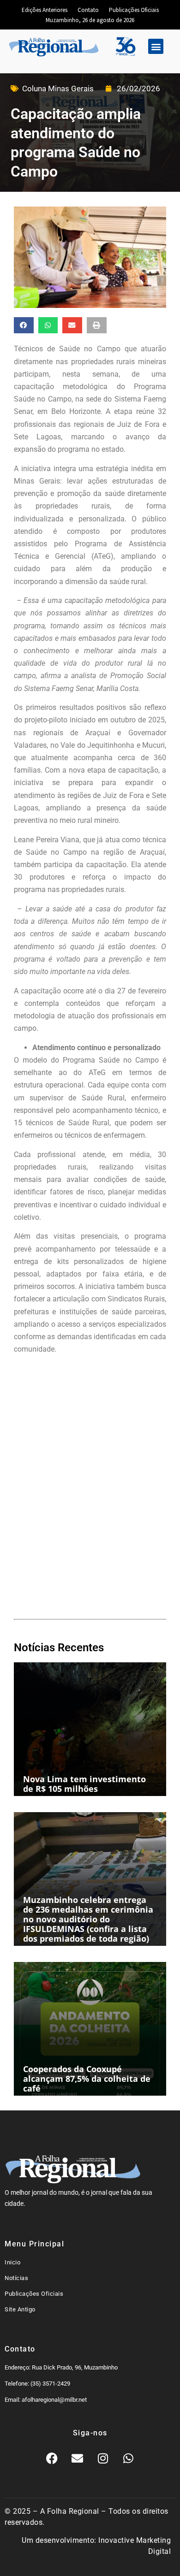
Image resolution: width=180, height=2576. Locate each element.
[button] (156, 46)
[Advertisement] (90, 1498)
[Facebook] (52, 2458)
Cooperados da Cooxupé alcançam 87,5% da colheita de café (87, 2079)
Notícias (16, 2278)
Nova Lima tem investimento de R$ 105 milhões (84, 1784)
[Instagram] (103, 2458)
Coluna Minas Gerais (58, 89)
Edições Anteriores (45, 10)
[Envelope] (78, 2458)
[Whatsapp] (128, 2458)
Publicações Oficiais (134, 10)
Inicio (12, 2262)
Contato (88, 10)
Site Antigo (20, 2309)
